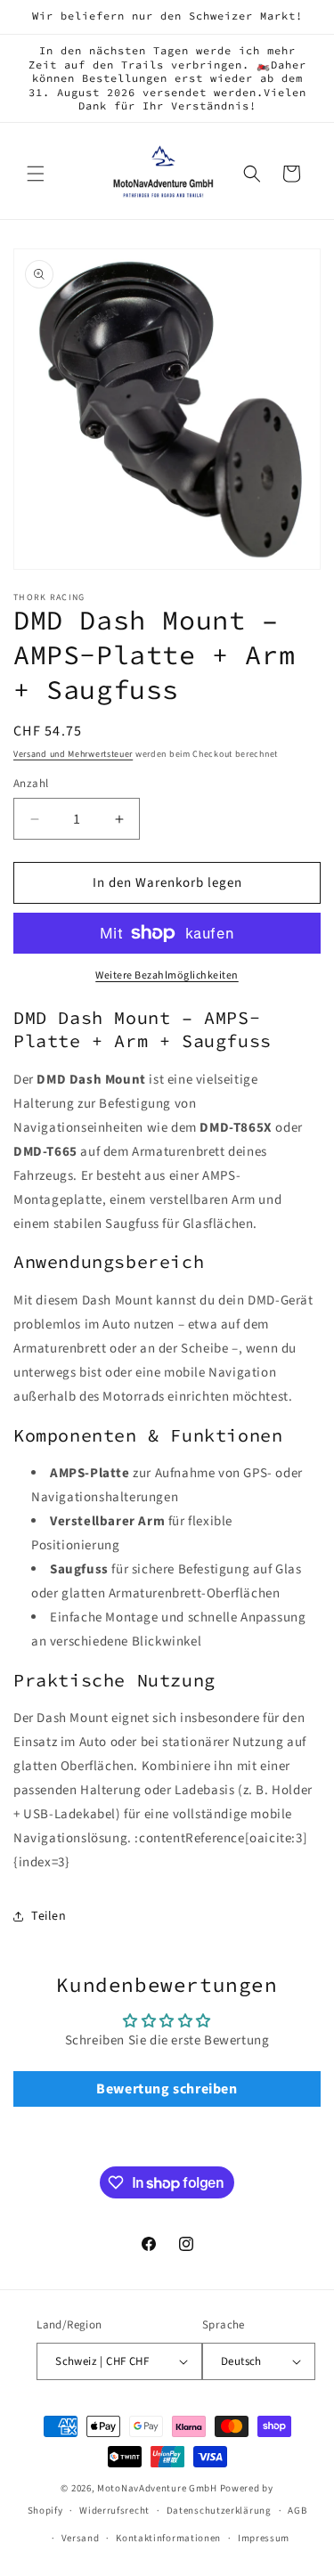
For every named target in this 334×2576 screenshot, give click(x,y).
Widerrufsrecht (114, 2511)
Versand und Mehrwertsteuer (73, 754)
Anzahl (31, 784)
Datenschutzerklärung (219, 2511)
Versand (81, 2538)
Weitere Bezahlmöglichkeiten (167, 975)
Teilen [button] (49, 1916)
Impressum (264, 2538)
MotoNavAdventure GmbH (157, 2488)
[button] (36, 174)
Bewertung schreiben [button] (167, 2089)
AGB (297, 2511)
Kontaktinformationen (168, 2538)
